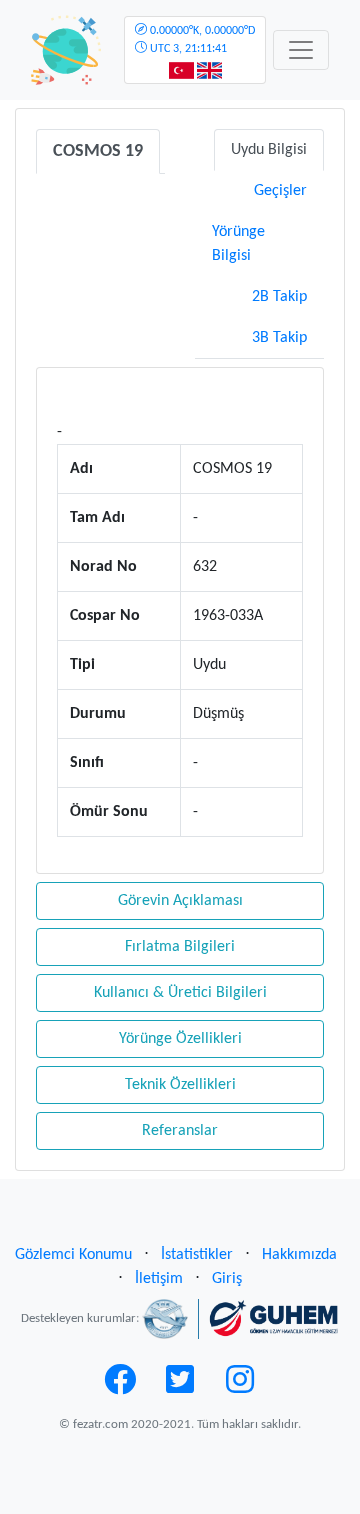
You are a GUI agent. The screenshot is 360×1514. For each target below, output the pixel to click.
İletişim (159, 1279)
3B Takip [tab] (279, 338)
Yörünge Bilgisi (238, 244)
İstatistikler (197, 1255)
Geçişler (280, 191)
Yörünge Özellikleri (180, 1039)
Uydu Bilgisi (269, 150)
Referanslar (180, 1131)
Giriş (227, 1279)
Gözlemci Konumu (73, 1255)
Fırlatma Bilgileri (180, 947)
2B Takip (279, 297)
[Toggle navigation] (301, 50)
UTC (201, 40)
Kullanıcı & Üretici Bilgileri (180, 993)
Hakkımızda (299, 1255)
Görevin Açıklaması (180, 901)
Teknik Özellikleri (180, 1085)
